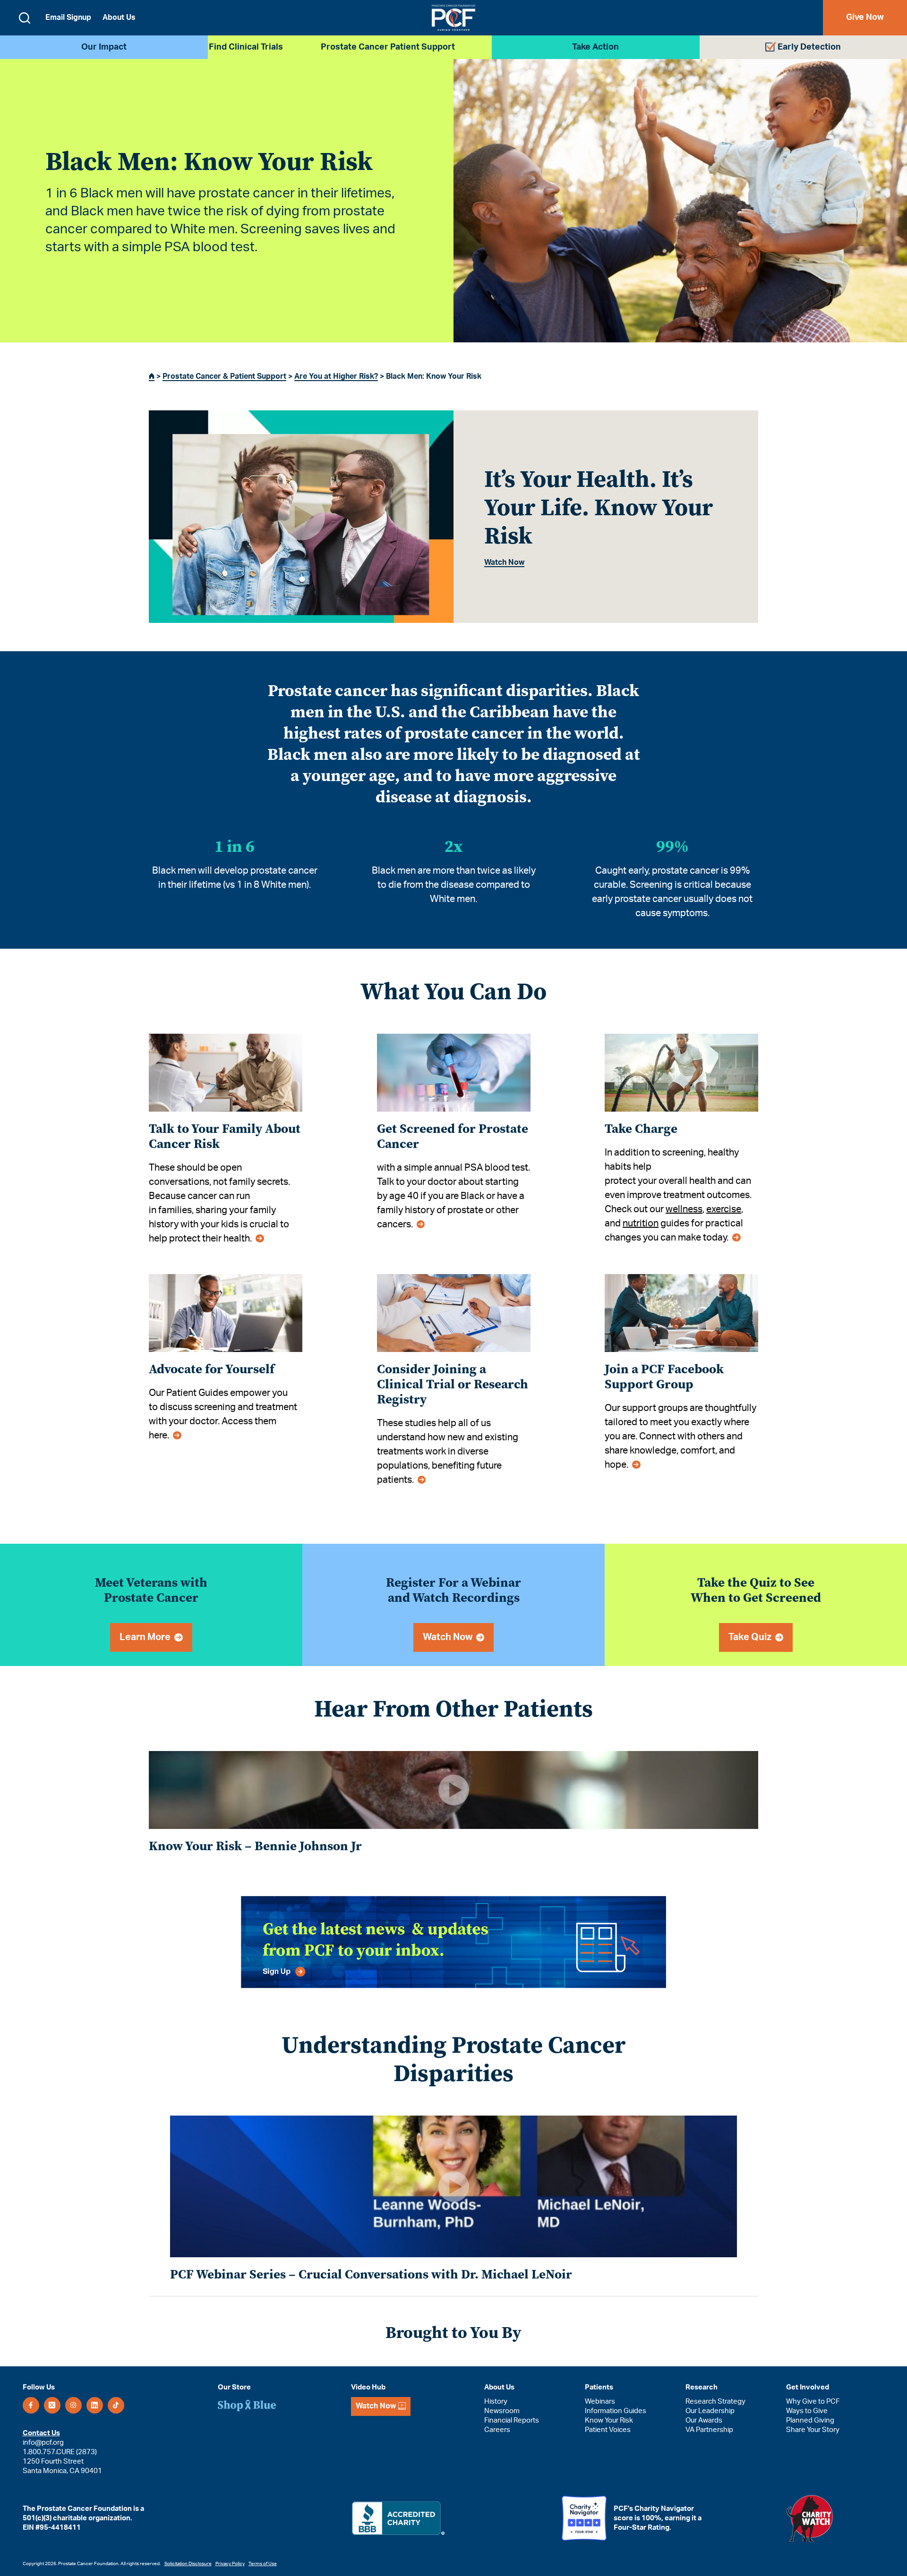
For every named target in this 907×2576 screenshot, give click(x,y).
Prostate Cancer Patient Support (388, 47)
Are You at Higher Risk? (336, 376)
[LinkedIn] (95, 2405)
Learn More (145, 1637)
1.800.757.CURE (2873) (60, 2452)
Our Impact (104, 47)
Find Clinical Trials (246, 47)
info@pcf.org (43, 2443)
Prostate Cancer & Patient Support (224, 376)
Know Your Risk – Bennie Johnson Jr (255, 1846)
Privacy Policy (230, 2564)
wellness (684, 1209)
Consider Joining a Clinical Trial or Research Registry (453, 1384)
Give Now (865, 17)
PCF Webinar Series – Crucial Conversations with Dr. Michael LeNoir (371, 2274)
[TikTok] (116, 2405)
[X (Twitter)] (52, 2405)
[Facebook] (31, 2405)
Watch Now (504, 562)
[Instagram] (73, 2405)
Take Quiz (750, 1637)
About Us (119, 17)
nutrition (641, 1224)
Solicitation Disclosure (188, 2564)
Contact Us (41, 2433)
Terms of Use (263, 2564)
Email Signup (68, 17)
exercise (724, 1209)
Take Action (595, 47)
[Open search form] (25, 18)
